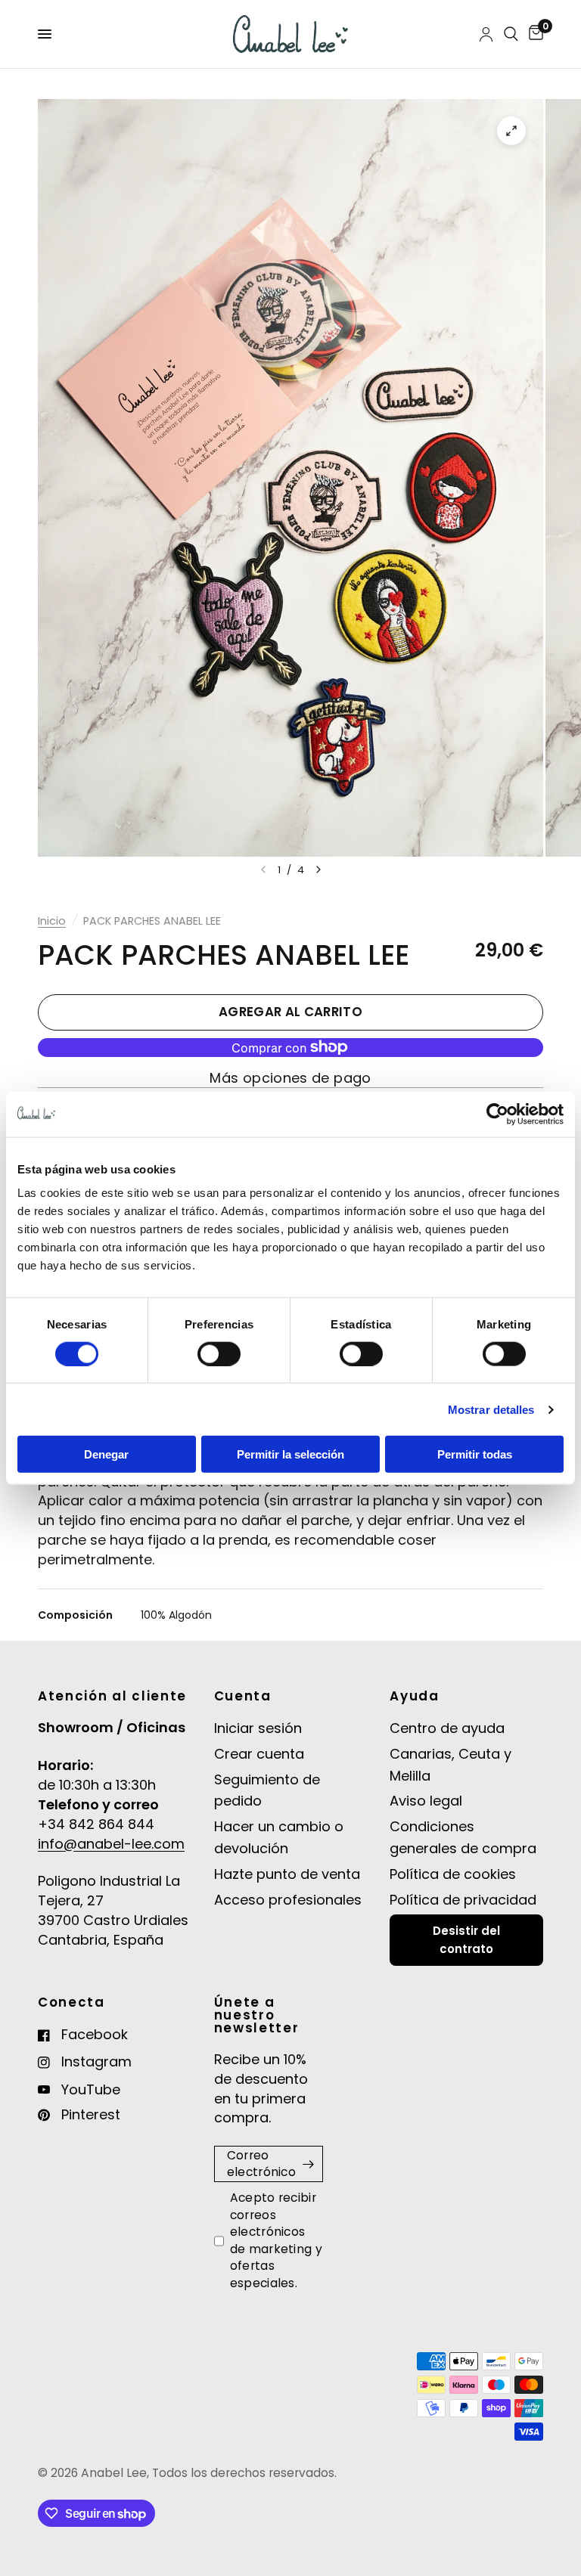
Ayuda (414, 1696)
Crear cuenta (259, 1754)
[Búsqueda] (511, 34)
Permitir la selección (290, 1454)
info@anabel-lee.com (111, 1844)
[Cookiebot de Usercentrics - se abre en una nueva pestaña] (497, 1114)
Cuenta (243, 1696)
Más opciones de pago (290, 1078)
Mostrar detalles (491, 1409)
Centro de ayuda (447, 1728)
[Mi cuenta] (486, 34)
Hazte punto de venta (287, 1874)
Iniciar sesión (258, 1728)
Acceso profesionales (288, 1900)
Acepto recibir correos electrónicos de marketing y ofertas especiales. (276, 2240)
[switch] (219, 1353)
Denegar (106, 1454)
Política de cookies (453, 1874)
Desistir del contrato (466, 1940)
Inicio (52, 921)
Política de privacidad (463, 1900)
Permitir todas (475, 1454)
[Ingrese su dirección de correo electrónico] (308, 2164)
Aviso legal (426, 1801)
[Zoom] (511, 131)
